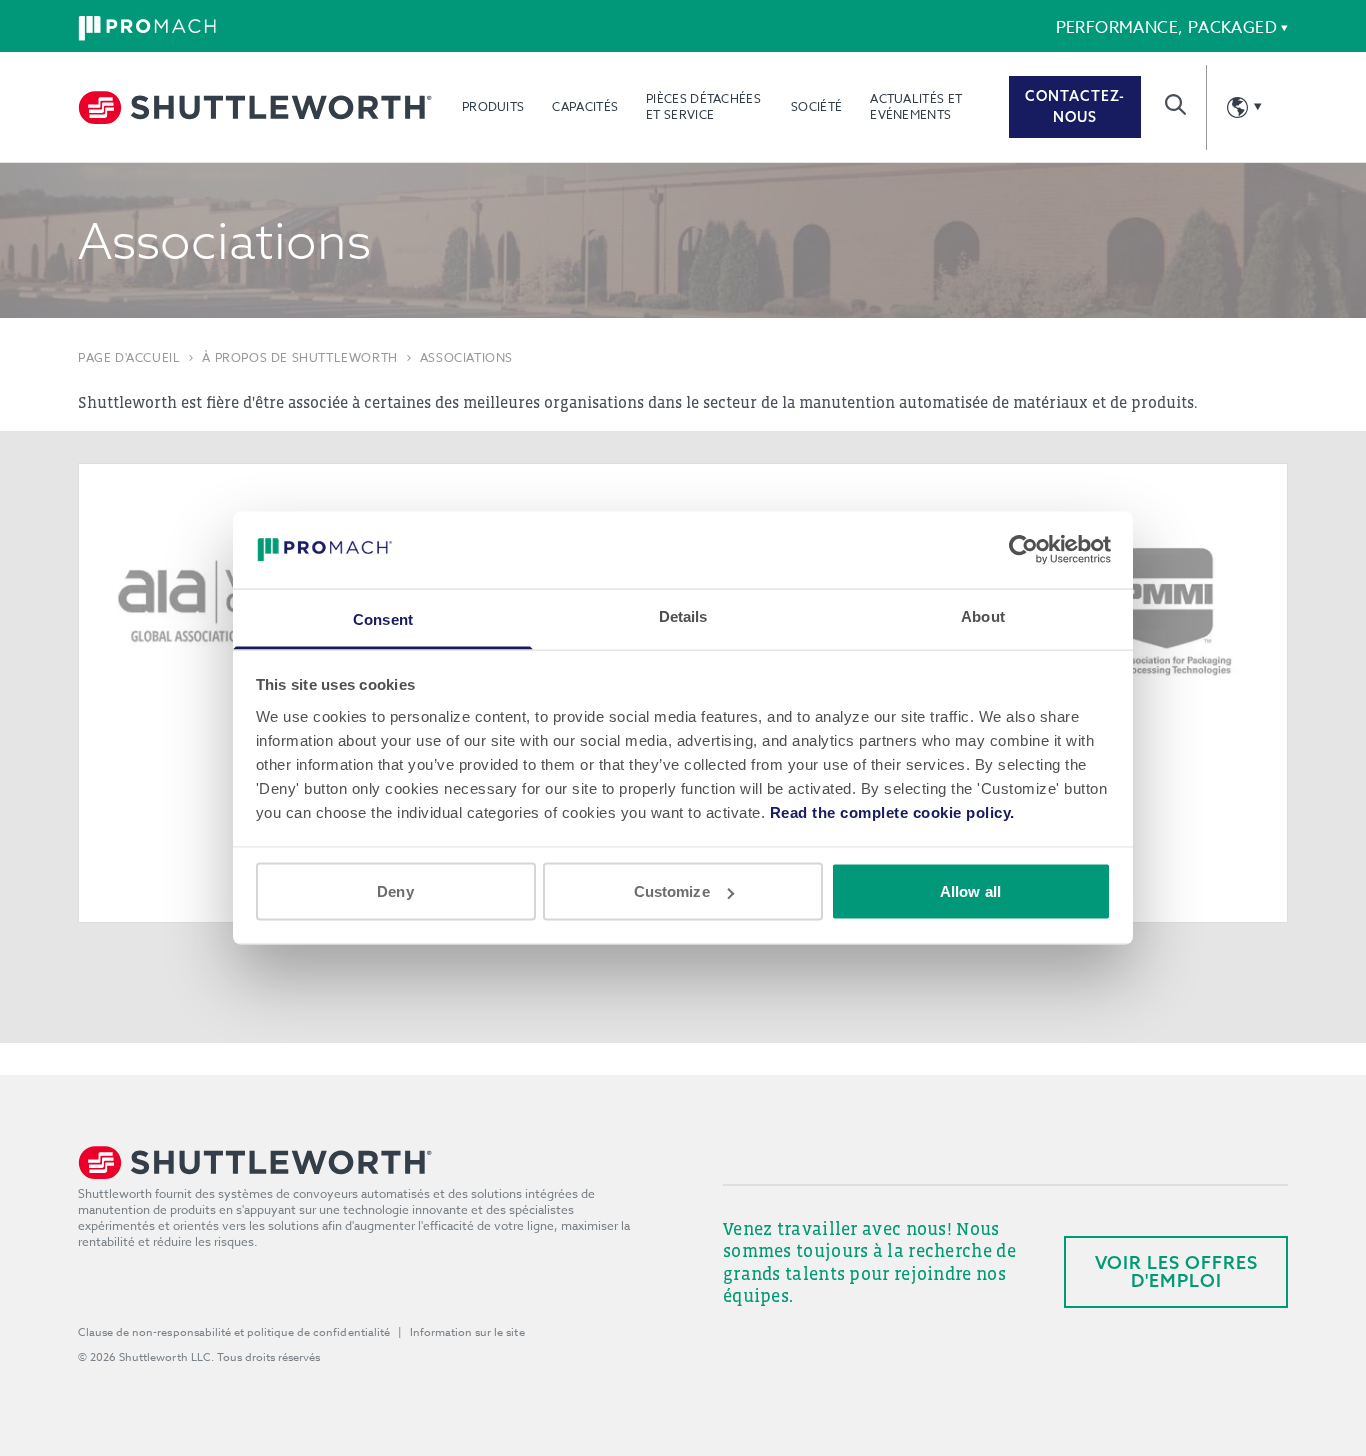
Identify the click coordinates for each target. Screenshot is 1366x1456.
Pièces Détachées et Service (703, 106)
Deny (395, 891)
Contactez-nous (1075, 106)
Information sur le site (467, 1332)
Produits (493, 106)
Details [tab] (683, 615)
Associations (466, 358)
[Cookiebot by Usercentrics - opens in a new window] (1023, 550)
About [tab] (983, 615)
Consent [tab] (383, 618)
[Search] (1175, 104)
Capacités (585, 106)
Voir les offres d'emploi (1176, 1271)
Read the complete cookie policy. (892, 811)
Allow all (970, 891)
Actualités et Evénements (916, 106)
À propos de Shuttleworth (299, 358)
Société (816, 106)
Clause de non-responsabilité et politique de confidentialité (234, 1332)
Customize (672, 891)
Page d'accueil (129, 358)
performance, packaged (1166, 28)
